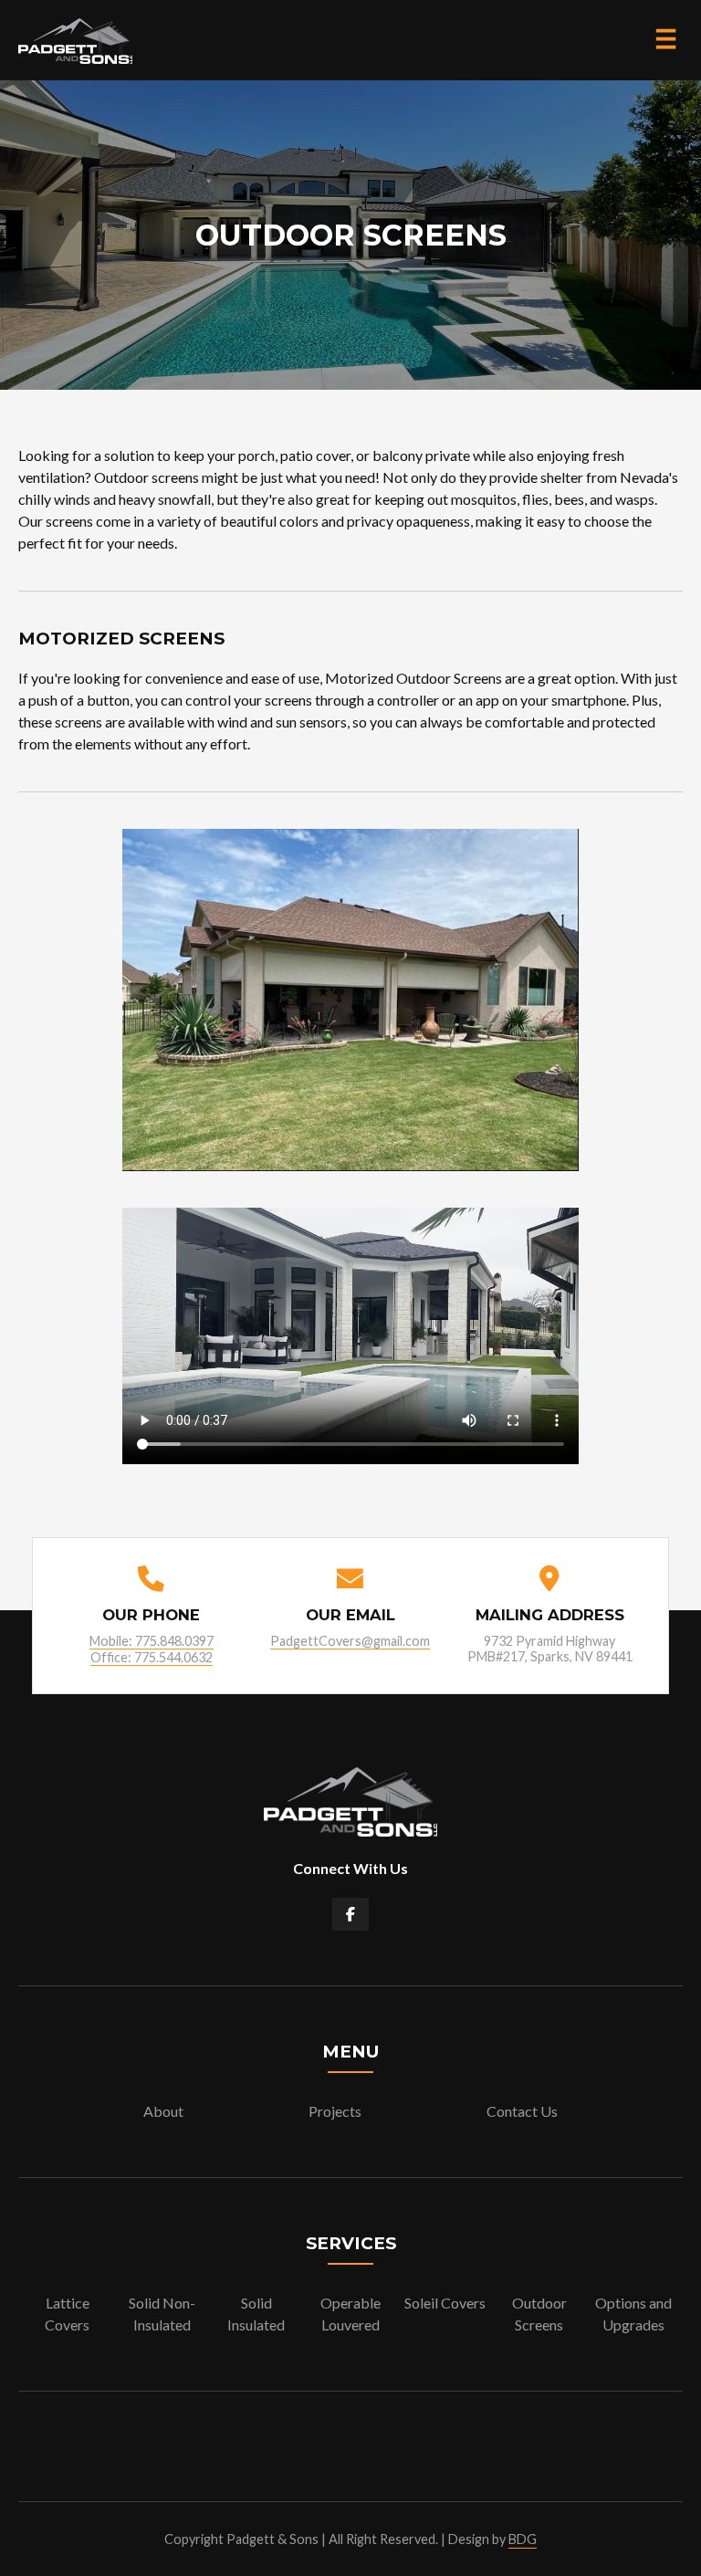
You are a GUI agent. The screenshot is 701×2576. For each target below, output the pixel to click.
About (163, 2111)
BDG (523, 2539)
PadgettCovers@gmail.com (350, 1641)
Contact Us (522, 2111)
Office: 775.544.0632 (152, 1657)
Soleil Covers (445, 2303)
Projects (335, 2111)
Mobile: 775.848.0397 (152, 1641)
